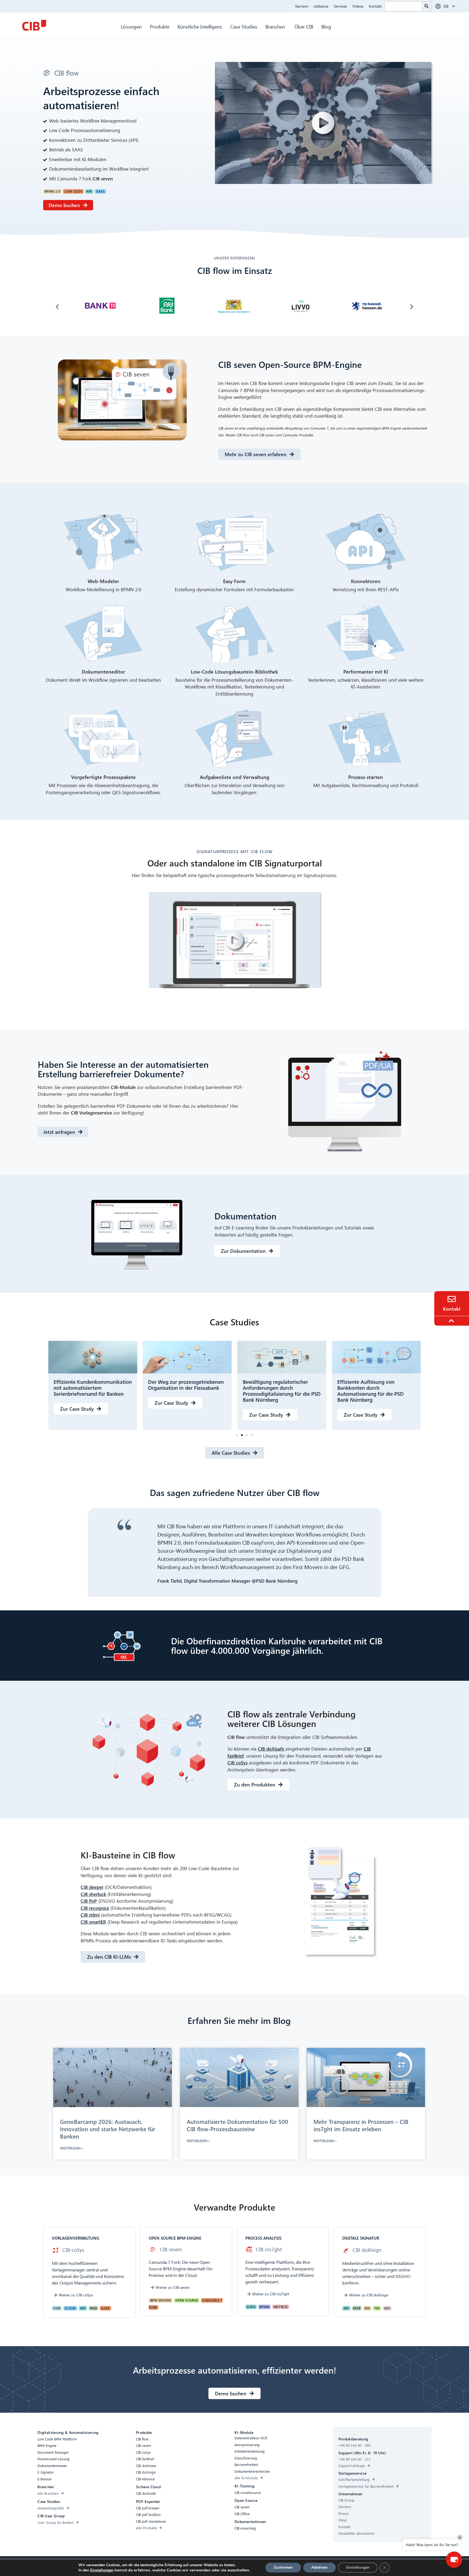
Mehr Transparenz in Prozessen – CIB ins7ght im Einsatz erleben (361, 2125)
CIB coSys (237, 1763)
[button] (57, 307)
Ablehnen (319, 2567)
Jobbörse (321, 6)
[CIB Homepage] (34, 25)
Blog (326, 26)
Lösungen (131, 26)
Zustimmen (283, 2567)
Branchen (276, 26)
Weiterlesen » (72, 2148)
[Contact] (452, 1299)
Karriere (302, 6)
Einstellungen (102, 2570)
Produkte (160, 26)
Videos (358, 6)
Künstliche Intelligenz (200, 26)
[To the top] (452, 1321)
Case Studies (244, 26)
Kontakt (375, 6)
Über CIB (304, 26)
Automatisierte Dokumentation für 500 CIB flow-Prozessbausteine (237, 2125)
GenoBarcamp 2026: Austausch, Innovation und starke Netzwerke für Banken (108, 2129)
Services (340, 6)
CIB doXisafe (272, 1749)
